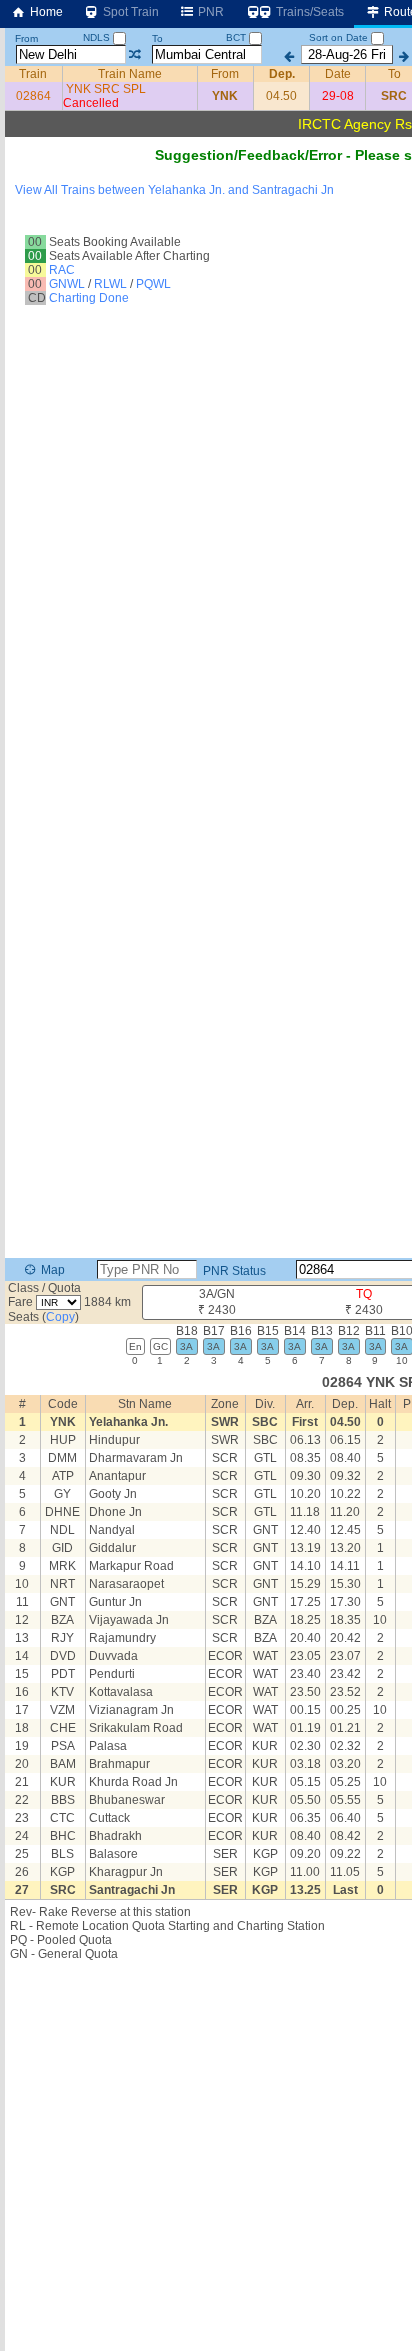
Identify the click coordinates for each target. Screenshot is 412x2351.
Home (45, 12)
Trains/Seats (308, 12)
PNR (209, 12)
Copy (60, 1317)
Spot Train (129, 12)
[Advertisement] (206, 235)
